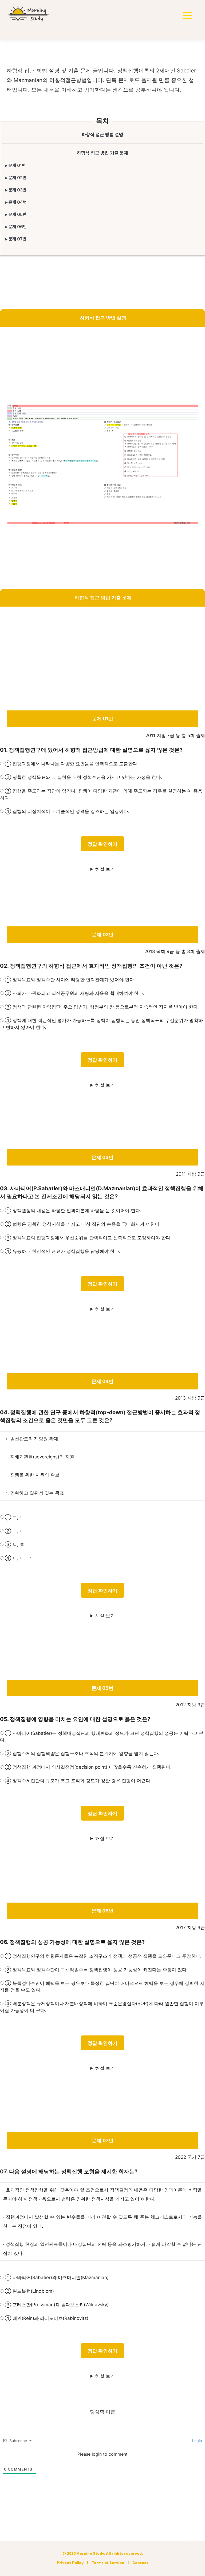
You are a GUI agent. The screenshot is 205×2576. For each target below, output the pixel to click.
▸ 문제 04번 (16, 202)
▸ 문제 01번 (15, 165)
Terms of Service (108, 2563)
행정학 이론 (103, 2412)
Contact (140, 2563)
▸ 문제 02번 (16, 178)
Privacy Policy (70, 2563)
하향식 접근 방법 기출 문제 (102, 153)
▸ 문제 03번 (16, 190)
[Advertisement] (102, 367)
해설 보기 (105, 869)
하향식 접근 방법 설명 (102, 135)
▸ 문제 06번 (16, 227)
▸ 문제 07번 (16, 239)
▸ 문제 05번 (16, 214)
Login (196, 2441)
